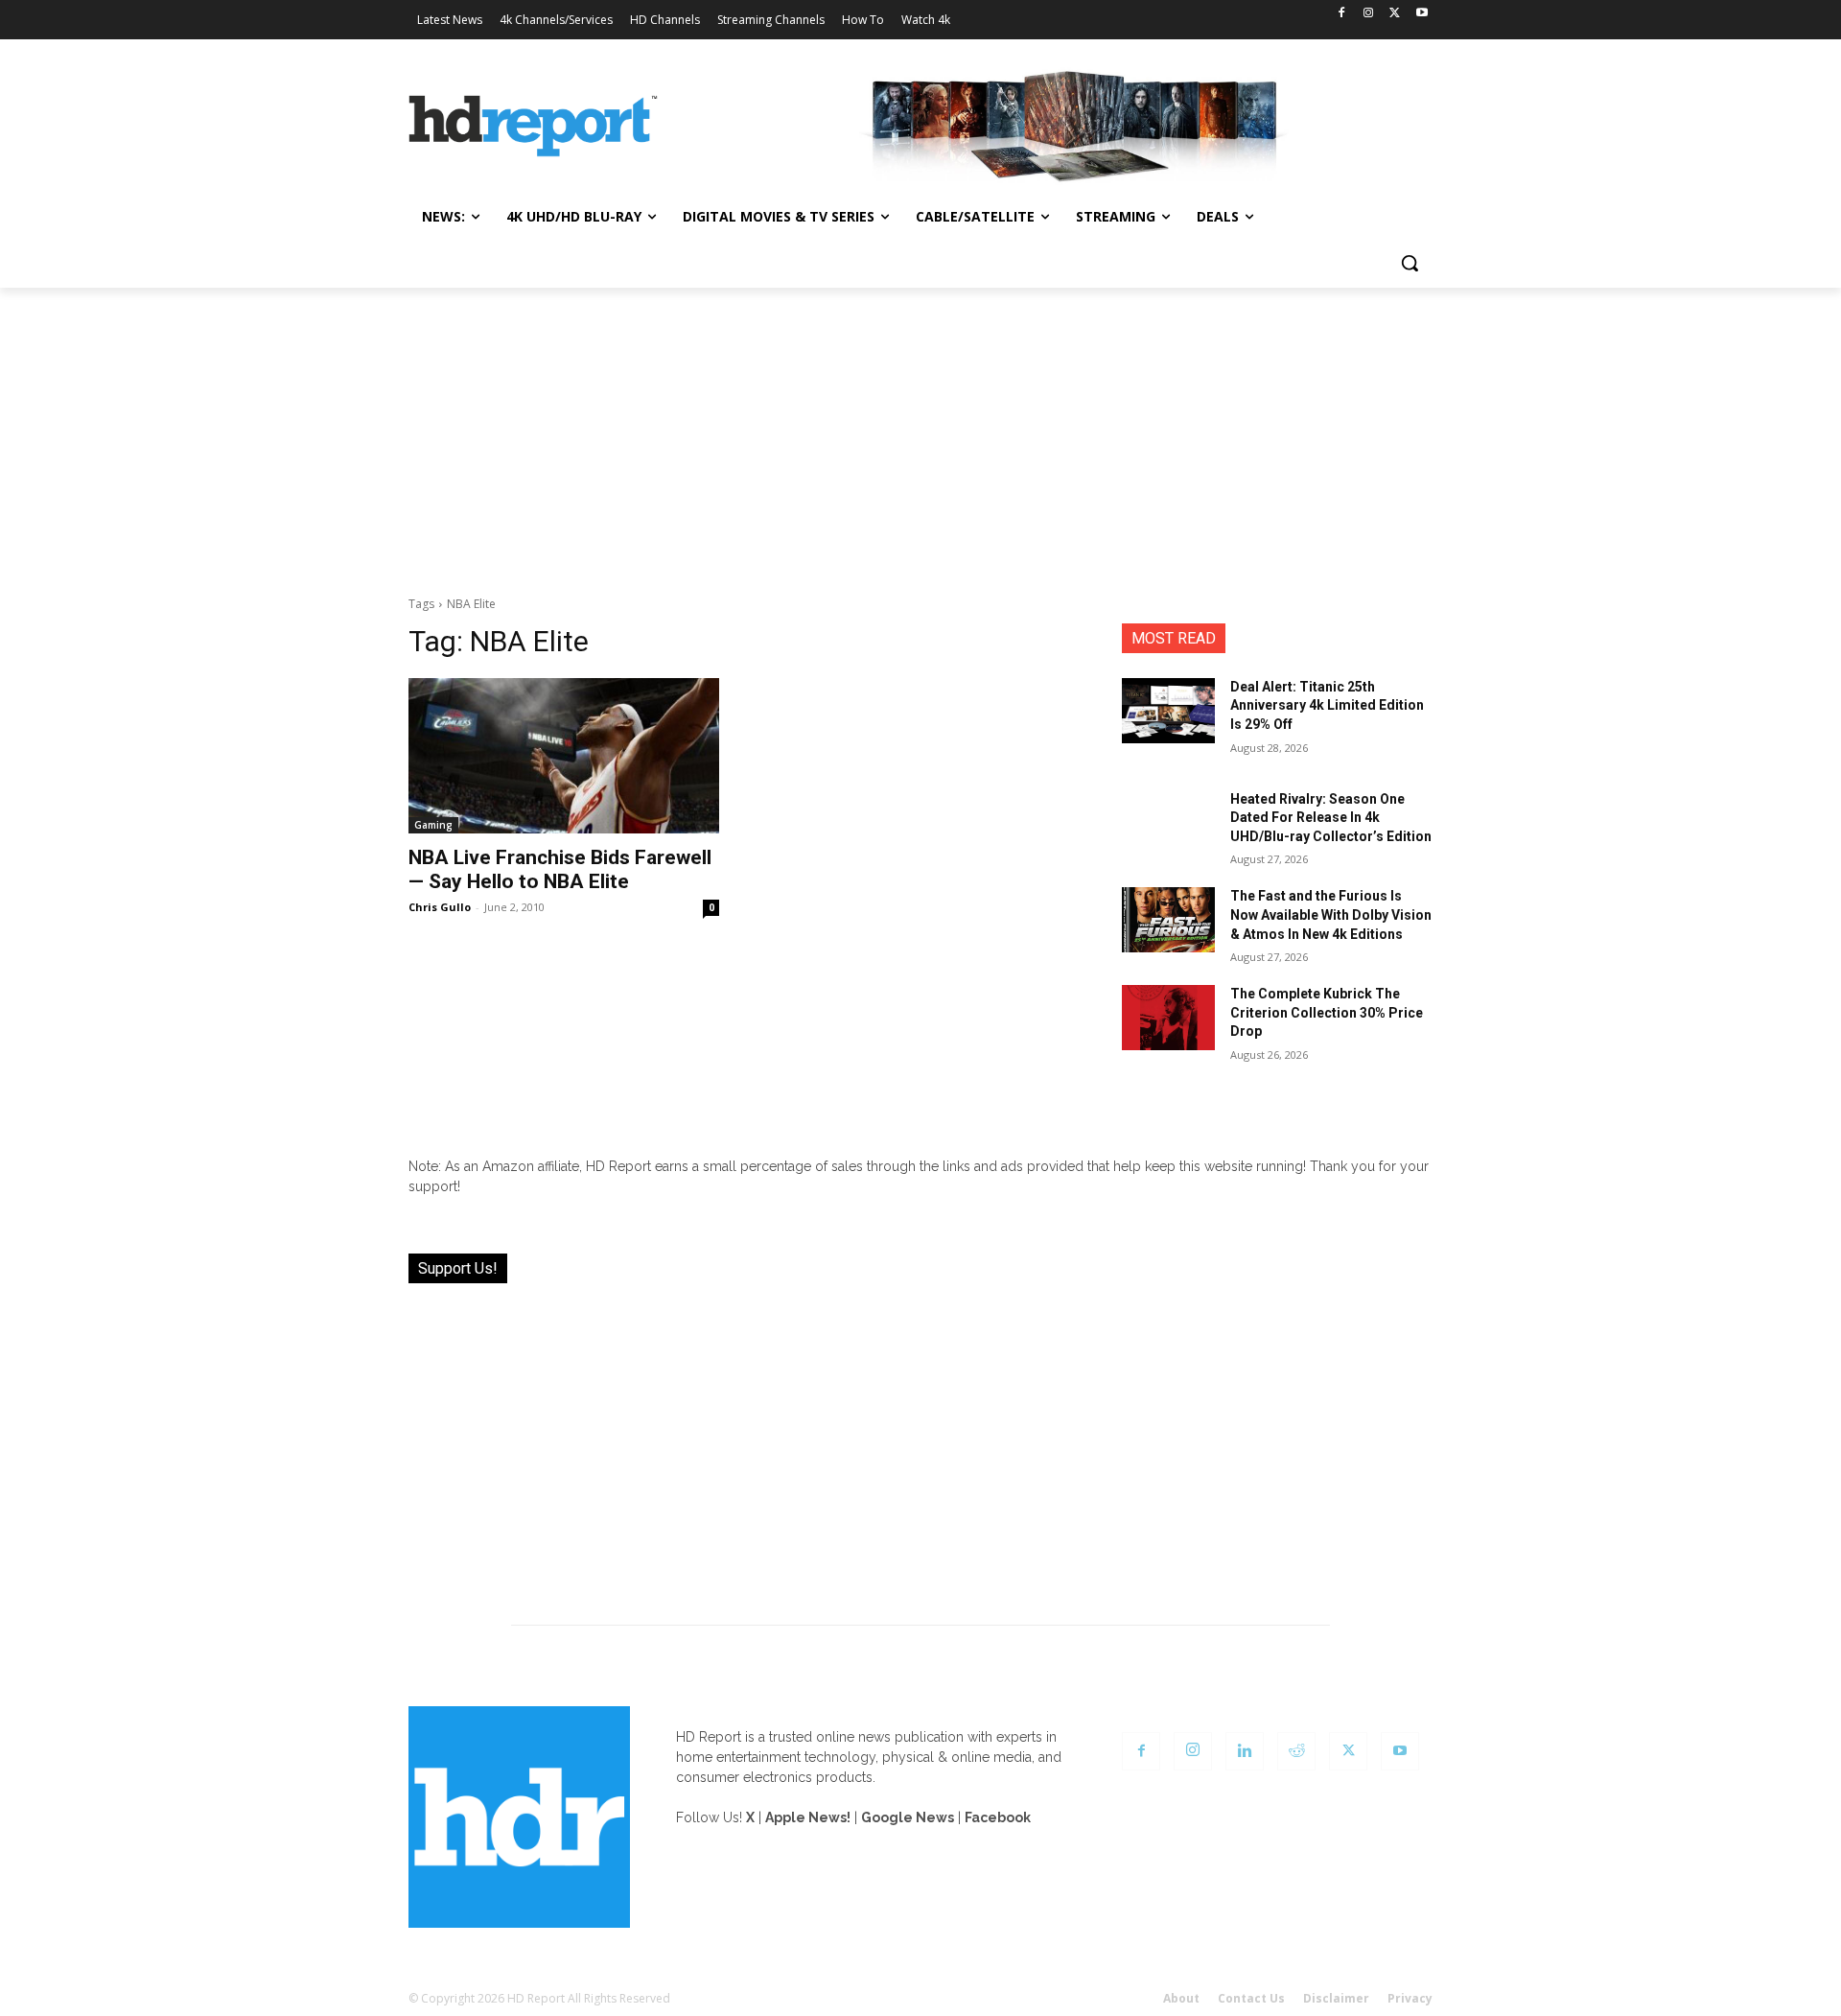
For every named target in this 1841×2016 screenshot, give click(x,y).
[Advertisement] (920, 432)
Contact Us (1251, 1998)
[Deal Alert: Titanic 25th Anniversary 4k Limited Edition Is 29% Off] (1168, 711)
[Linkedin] (1245, 1751)
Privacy (1410, 1998)
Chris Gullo (440, 907)
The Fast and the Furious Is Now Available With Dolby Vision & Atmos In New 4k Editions (1331, 914)
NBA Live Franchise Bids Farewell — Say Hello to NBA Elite (560, 869)
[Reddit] (1296, 1751)
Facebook (998, 1817)
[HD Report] (533, 127)
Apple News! (808, 1817)
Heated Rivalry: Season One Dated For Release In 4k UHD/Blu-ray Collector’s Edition (1331, 818)
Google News (908, 1817)
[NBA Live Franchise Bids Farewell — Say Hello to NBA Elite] (564, 756)
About (1181, 1998)
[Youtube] (1422, 14)
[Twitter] (1395, 14)
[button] (1410, 263)
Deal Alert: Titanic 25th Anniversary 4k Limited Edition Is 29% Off (1327, 705)
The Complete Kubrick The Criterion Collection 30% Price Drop (1327, 1012)
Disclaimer (1336, 1998)
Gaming (433, 825)
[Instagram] (1369, 14)
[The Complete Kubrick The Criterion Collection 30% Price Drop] (1168, 1018)
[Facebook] (1342, 14)
